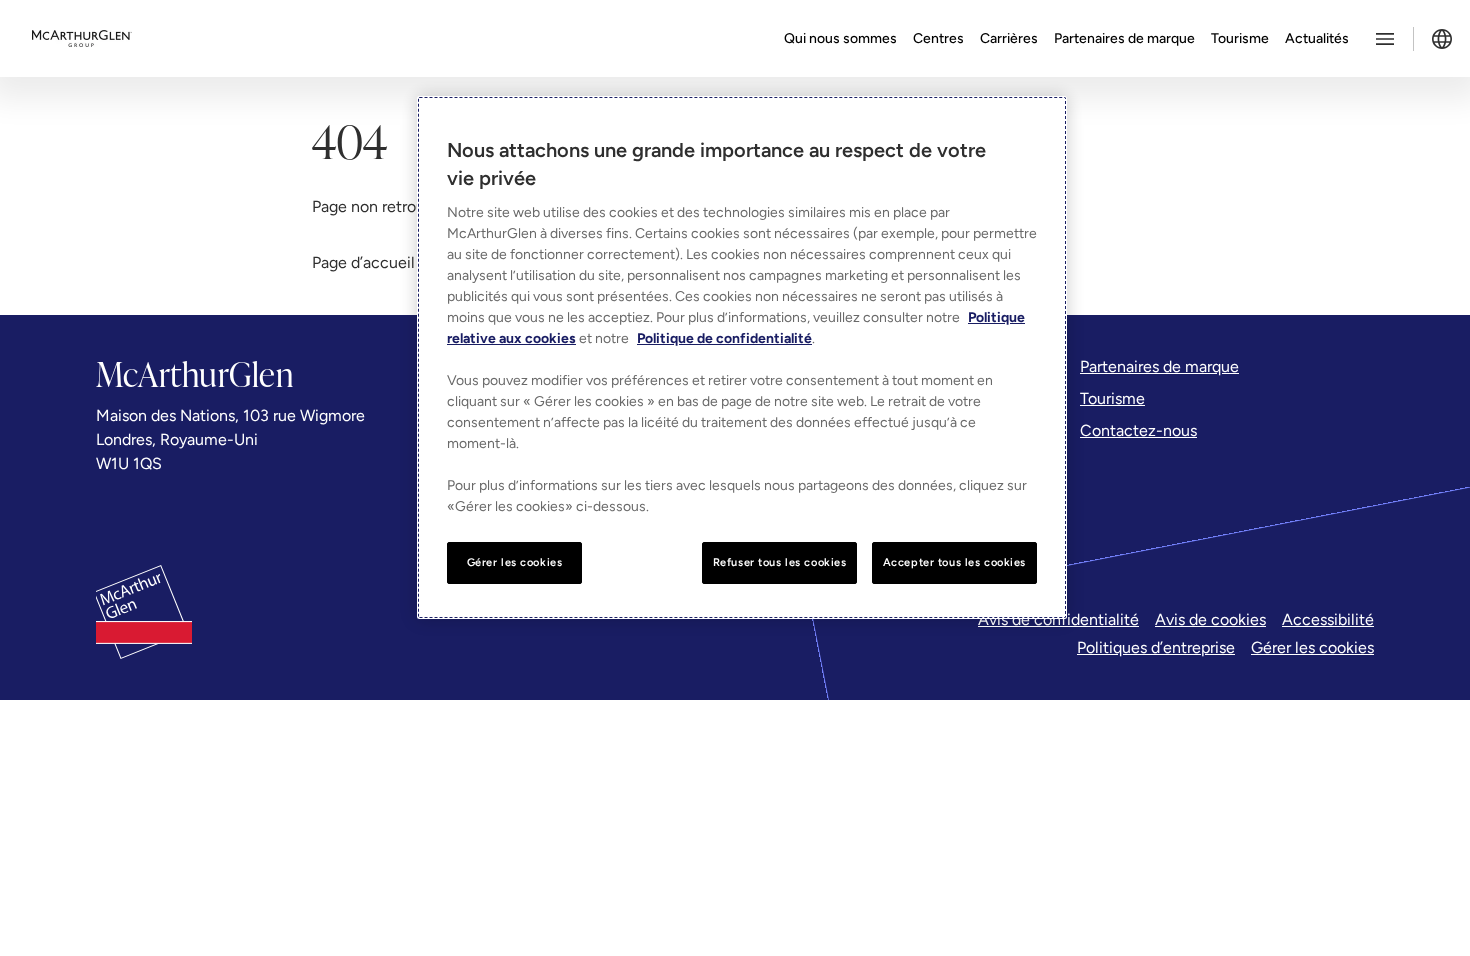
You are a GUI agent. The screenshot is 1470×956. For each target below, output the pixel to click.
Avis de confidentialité (1058, 619)
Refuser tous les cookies (780, 562)
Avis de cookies (1210, 619)
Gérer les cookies (1312, 647)
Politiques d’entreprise (1156, 647)
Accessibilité (1328, 619)
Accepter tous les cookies (954, 562)
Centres (938, 38)
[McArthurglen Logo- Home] (82, 39)
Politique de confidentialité (724, 338)
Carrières (1009, 38)
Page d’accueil (363, 262)
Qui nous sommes (840, 38)
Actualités (1317, 38)
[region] (742, 357)
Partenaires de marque (1124, 38)
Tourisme (1240, 38)
